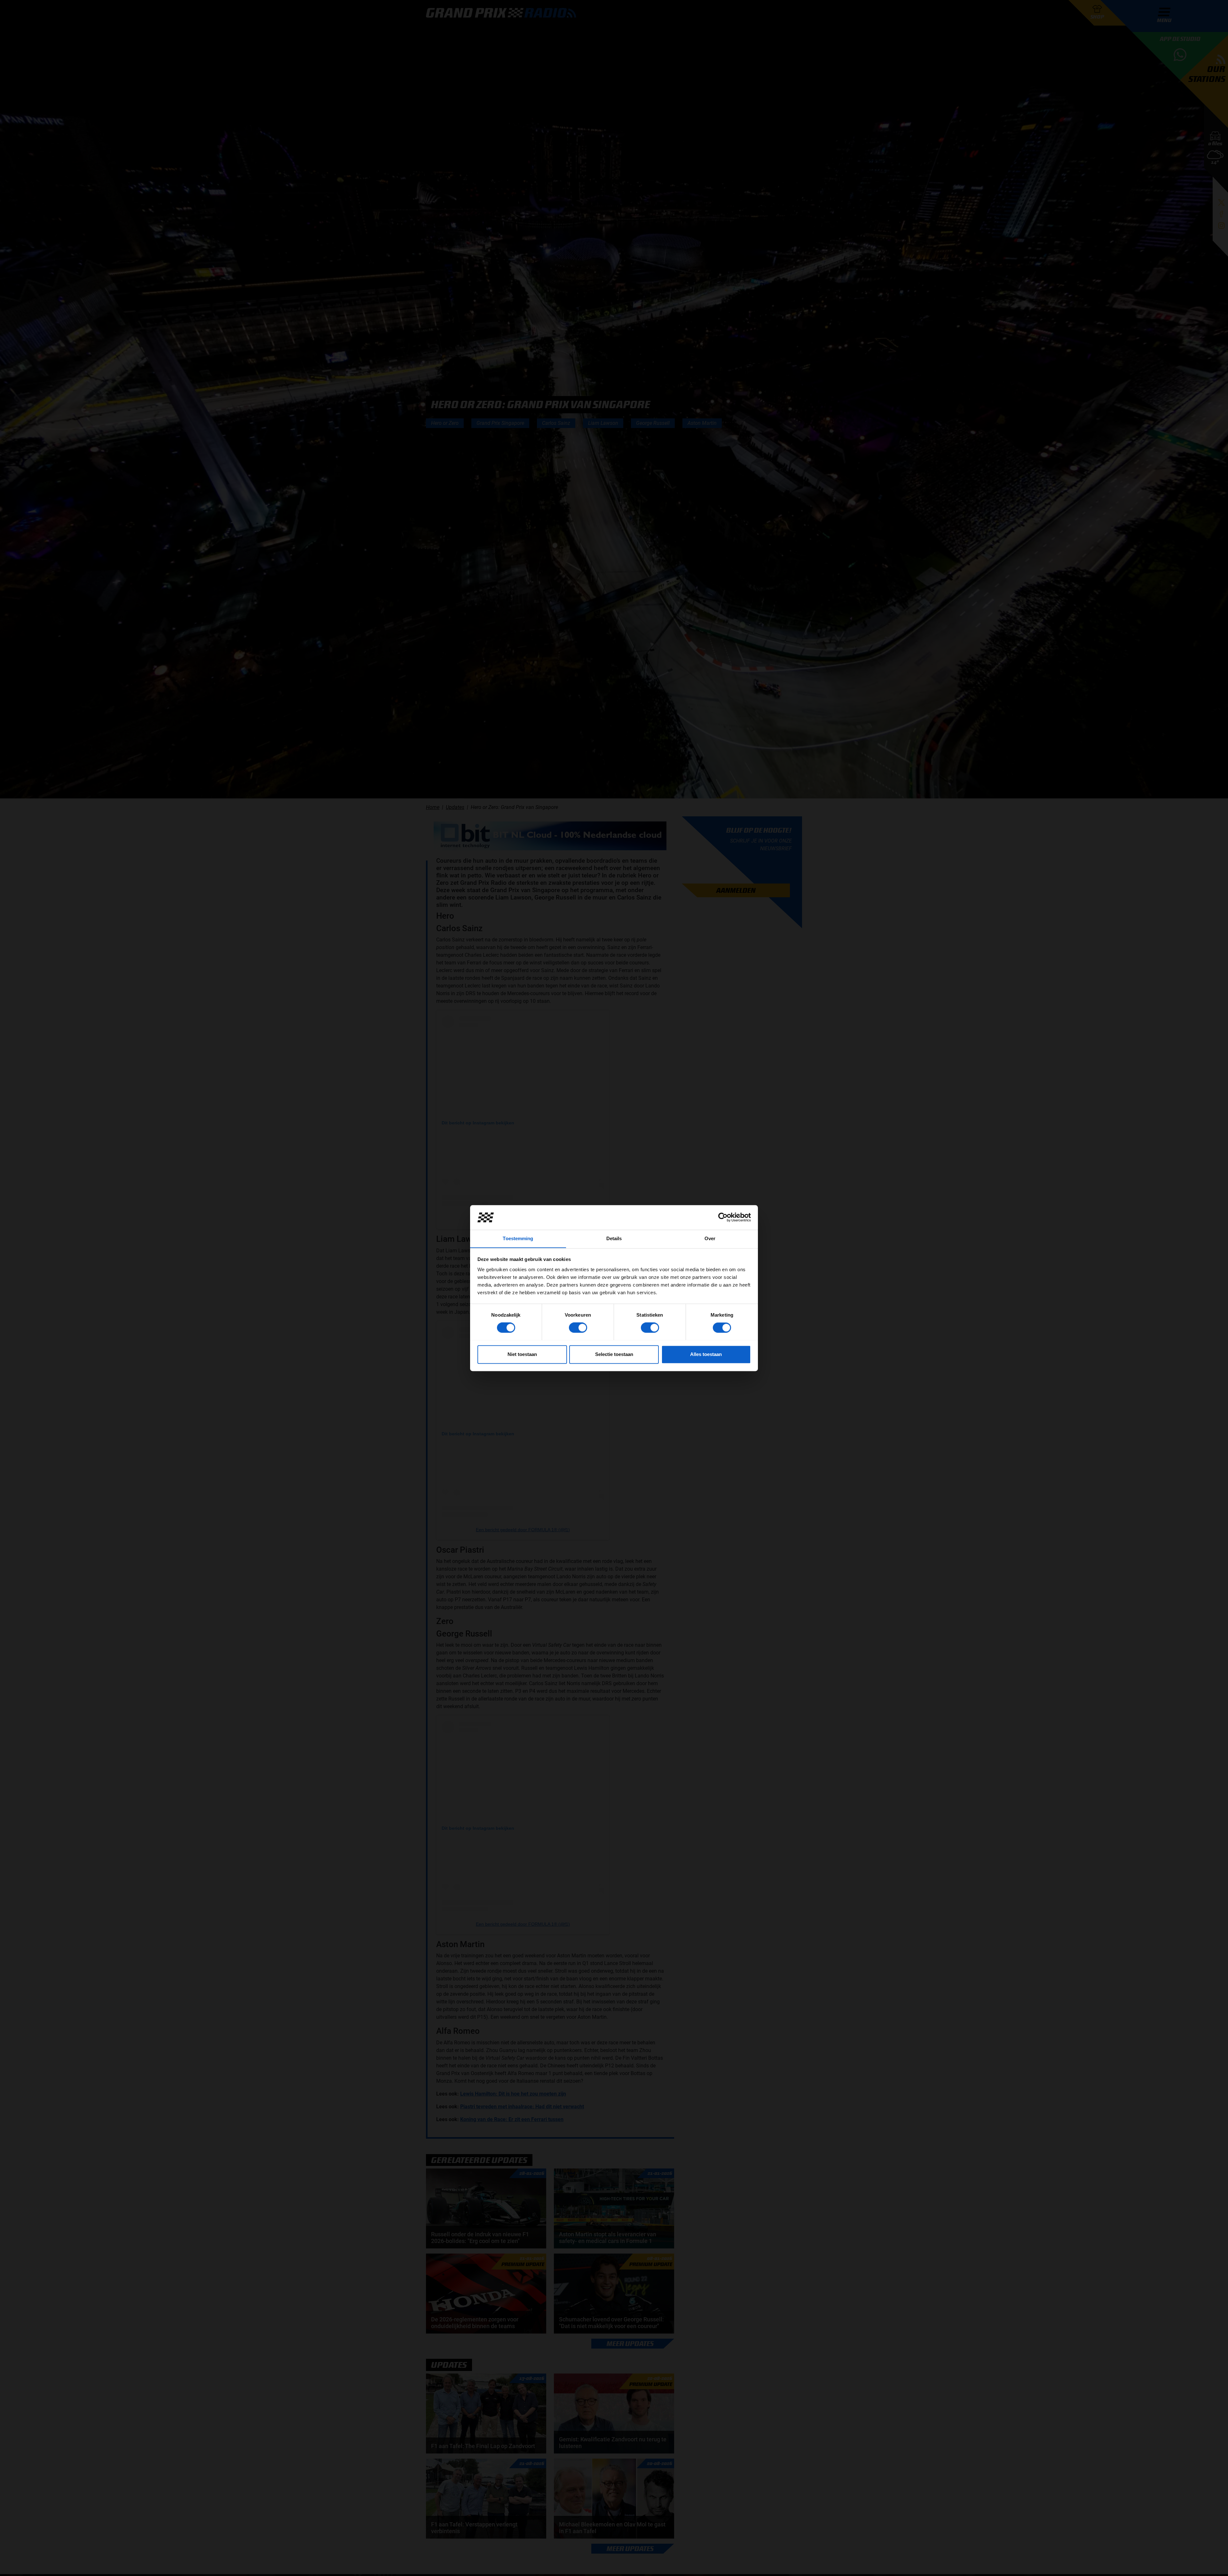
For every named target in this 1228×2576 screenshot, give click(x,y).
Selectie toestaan (614, 1354)
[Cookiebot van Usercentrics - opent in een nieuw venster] (723, 1217)
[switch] (578, 1328)
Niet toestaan (522, 1354)
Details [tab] (614, 1238)
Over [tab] (710, 1238)
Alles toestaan (706, 1354)
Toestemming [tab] (518, 1238)
